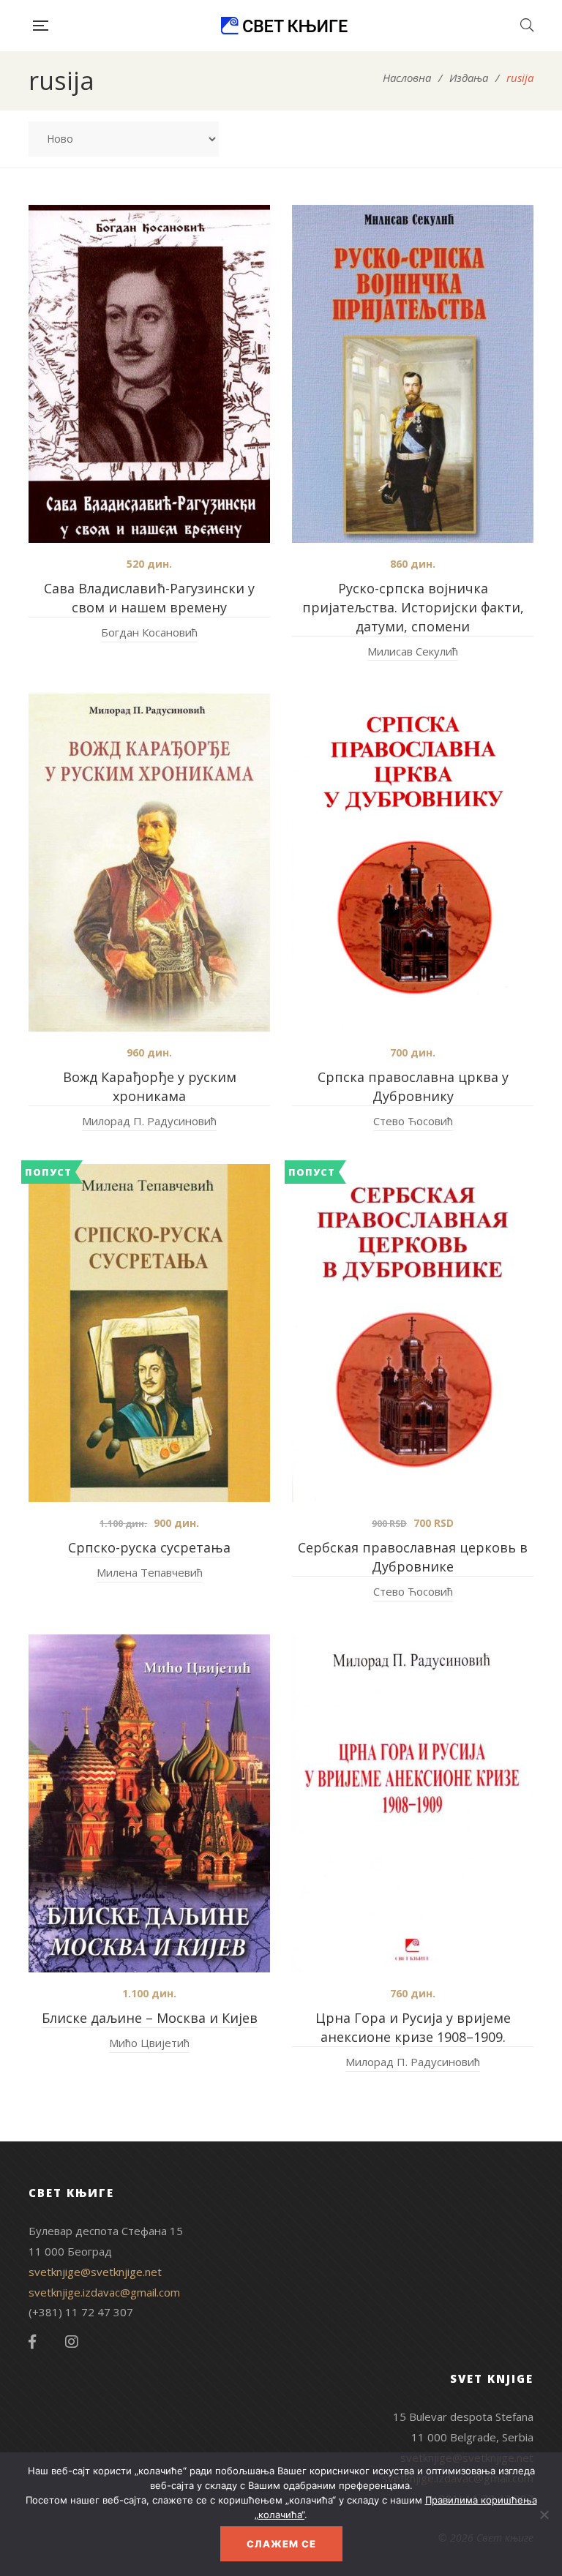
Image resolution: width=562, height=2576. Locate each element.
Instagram (72, 2342)
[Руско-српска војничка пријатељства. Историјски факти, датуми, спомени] (413, 374)
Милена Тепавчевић (150, 1572)
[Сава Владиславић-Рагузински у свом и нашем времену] (149, 374)
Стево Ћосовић (413, 1121)
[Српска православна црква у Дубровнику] (413, 863)
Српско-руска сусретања (149, 1547)
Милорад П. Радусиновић (149, 1121)
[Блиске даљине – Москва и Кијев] (149, 1803)
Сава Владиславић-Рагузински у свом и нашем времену (149, 598)
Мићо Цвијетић (149, 2043)
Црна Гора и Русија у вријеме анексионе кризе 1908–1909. (413, 2027)
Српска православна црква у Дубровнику (413, 1086)
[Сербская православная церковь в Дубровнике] (413, 1333)
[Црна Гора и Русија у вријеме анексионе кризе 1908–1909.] (413, 1803)
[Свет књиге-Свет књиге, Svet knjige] (284, 26)
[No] (544, 2515)
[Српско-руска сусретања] (149, 1333)
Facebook (32, 2342)
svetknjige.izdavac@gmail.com (104, 2292)
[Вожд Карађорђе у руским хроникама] (149, 863)
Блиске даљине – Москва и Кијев (150, 2018)
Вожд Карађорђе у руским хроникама (150, 1086)
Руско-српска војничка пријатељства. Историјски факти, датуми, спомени (413, 607)
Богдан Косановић (149, 632)
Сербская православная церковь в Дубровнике (413, 1557)
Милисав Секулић (413, 651)
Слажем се (281, 2544)
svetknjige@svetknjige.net (95, 2272)
